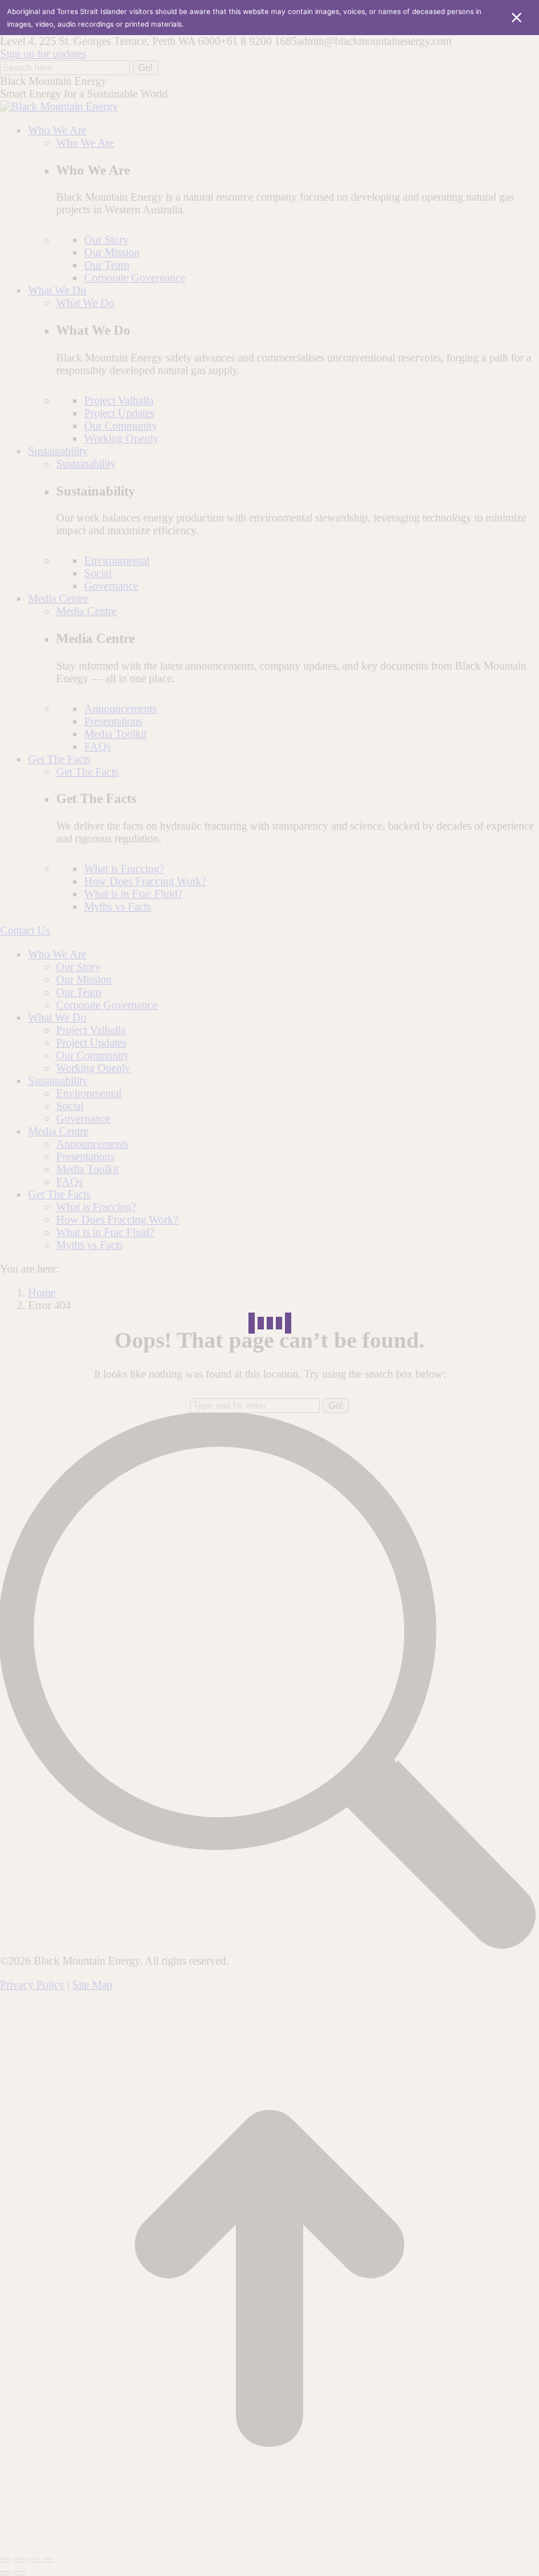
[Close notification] (517, 18)
